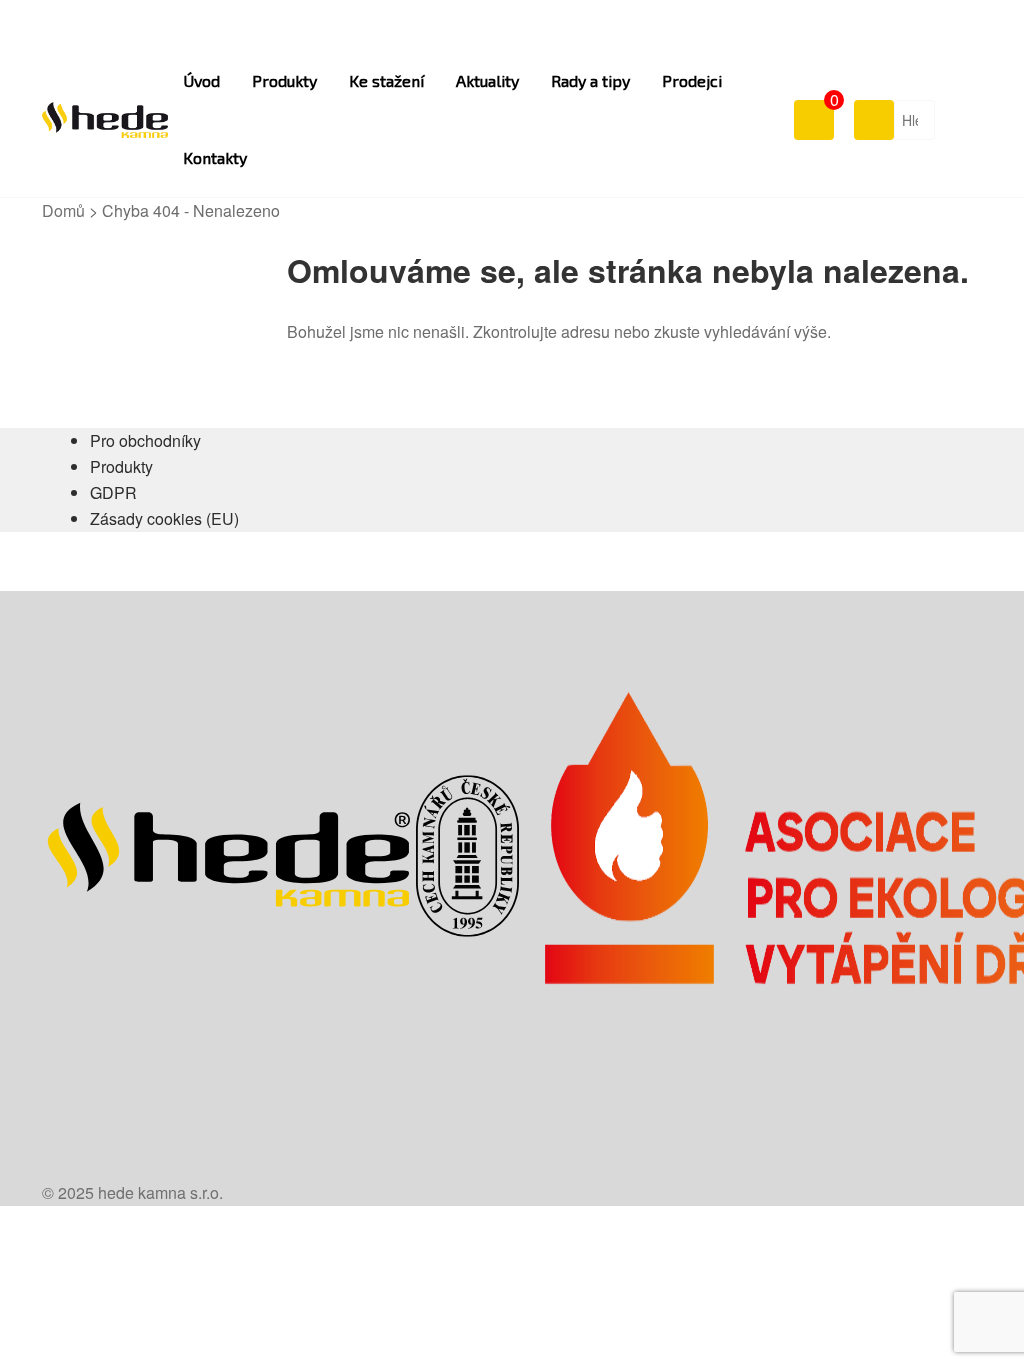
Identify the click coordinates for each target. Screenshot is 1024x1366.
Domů (63, 210)
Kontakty (215, 157)
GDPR (113, 492)
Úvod (201, 80)
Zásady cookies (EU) (164, 518)
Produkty (284, 80)
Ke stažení (386, 80)
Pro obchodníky (145, 440)
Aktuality (487, 80)
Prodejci (692, 80)
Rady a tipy (590, 80)
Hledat (873, 119)
